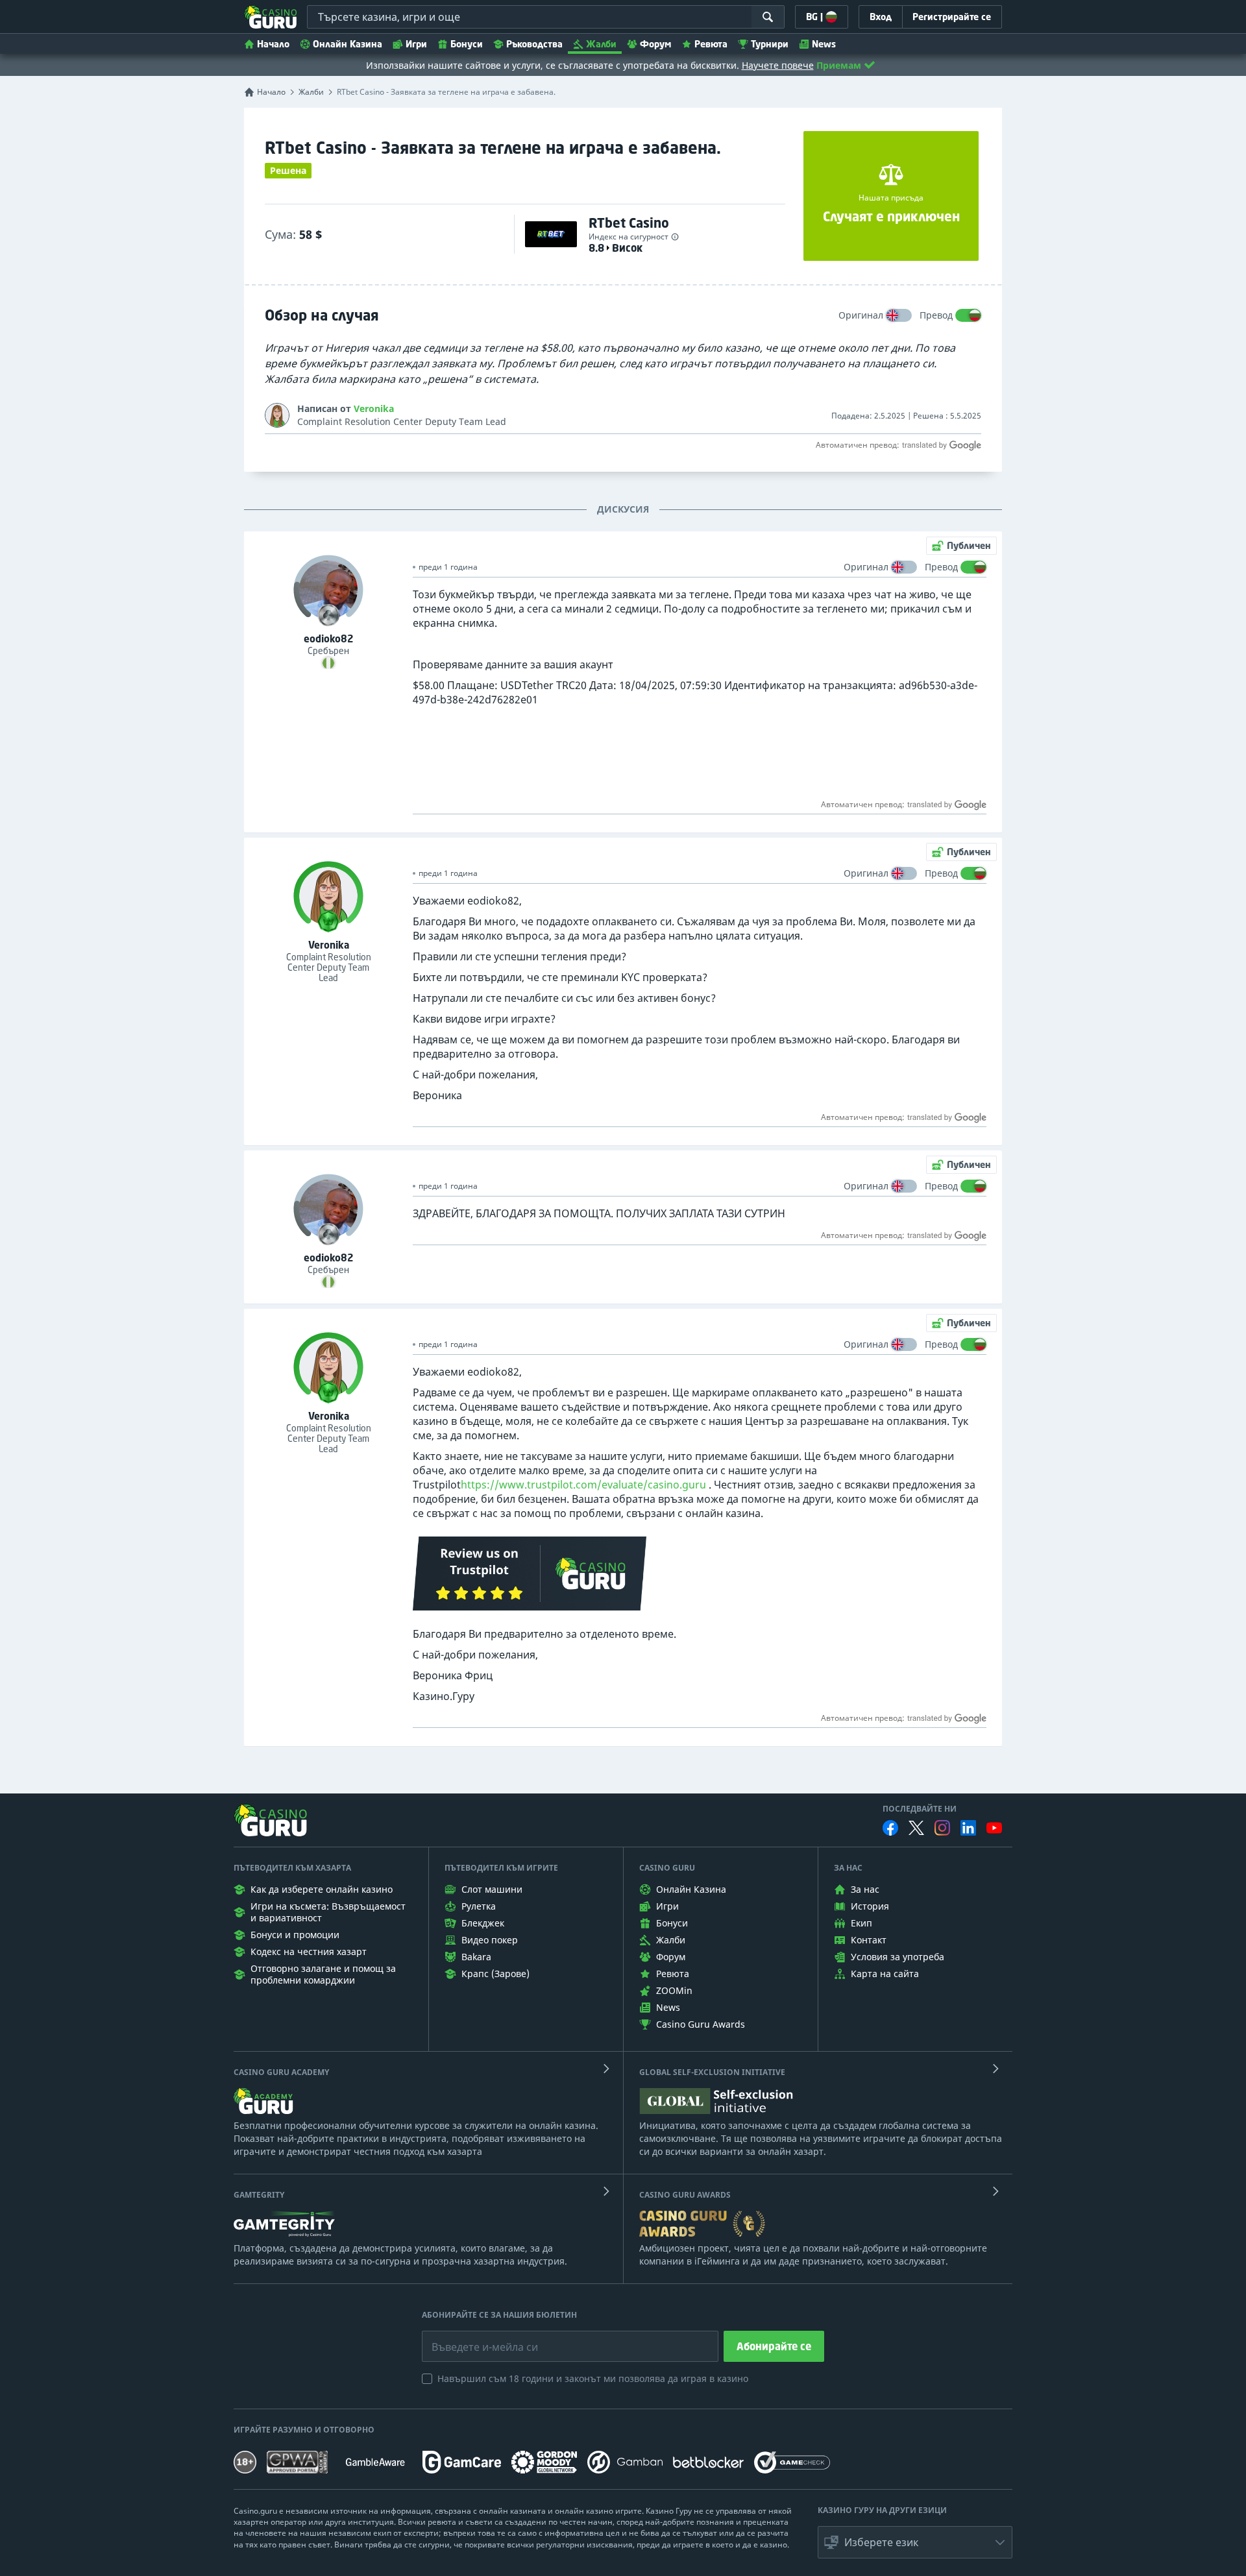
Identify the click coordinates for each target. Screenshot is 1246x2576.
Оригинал (861, 315)
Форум (655, 44)
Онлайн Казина (348, 44)
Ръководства (534, 44)
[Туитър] (916, 1828)
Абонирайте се (774, 2346)
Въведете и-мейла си (471, 2337)
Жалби (601, 44)
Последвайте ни (920, 1809)
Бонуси (467, 44)
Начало (273, 44)
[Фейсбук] (890, 1828)
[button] (915, 2542)
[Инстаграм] (942, 1828)
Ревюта (711, 44)
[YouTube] (994, 1828)
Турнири (770, 44)
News (824, 44)
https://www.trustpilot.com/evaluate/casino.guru (583, 1485)
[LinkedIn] (968, 1828)
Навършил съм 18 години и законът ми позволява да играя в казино (593, 2378)
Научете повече (778, 65)
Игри (416, 44)
